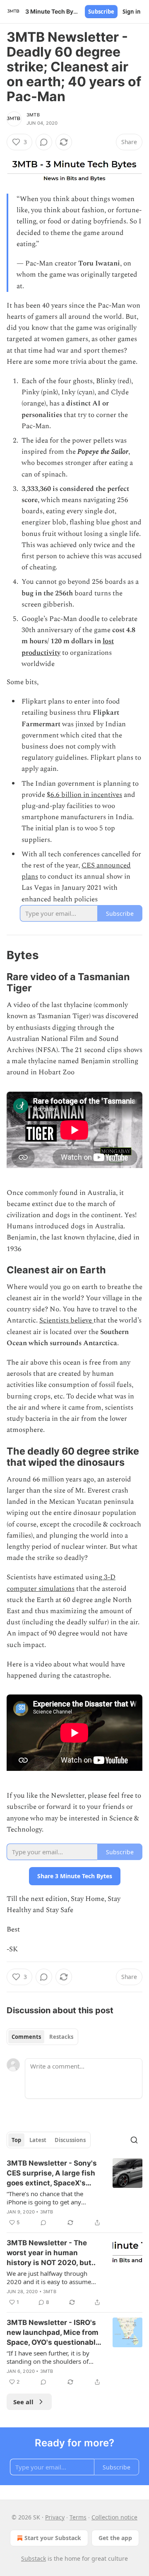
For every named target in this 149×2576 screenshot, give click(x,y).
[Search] (134, 2140)
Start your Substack (53, 2538)
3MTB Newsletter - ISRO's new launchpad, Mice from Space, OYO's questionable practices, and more (53, 2333)
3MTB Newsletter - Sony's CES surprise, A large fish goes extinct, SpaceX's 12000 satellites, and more (53, 2173)
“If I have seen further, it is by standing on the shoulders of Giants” (48, 2357)
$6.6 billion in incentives (84, 795)
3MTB (33, 115)
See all (23, 2402)
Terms (78, 2517)
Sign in (132, 12)
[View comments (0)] (44, 142)
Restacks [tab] (61, 2037)
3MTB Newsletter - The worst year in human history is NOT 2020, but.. (51, 2253)
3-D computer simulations (61, 1583)
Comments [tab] (26, 2037)
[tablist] (42, 2037)
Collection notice (114, 2517)
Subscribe (101, 12)
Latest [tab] (38, 2140)
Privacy (55, 2517)
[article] (74, 2193)
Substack (34, 2558)
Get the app (115, 2538)
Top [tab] (16, 2140)
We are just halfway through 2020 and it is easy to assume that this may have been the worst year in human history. (49, 2277)
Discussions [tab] (70, 2140)
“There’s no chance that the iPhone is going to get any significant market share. (45, 2198)
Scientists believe (66, 1320)
